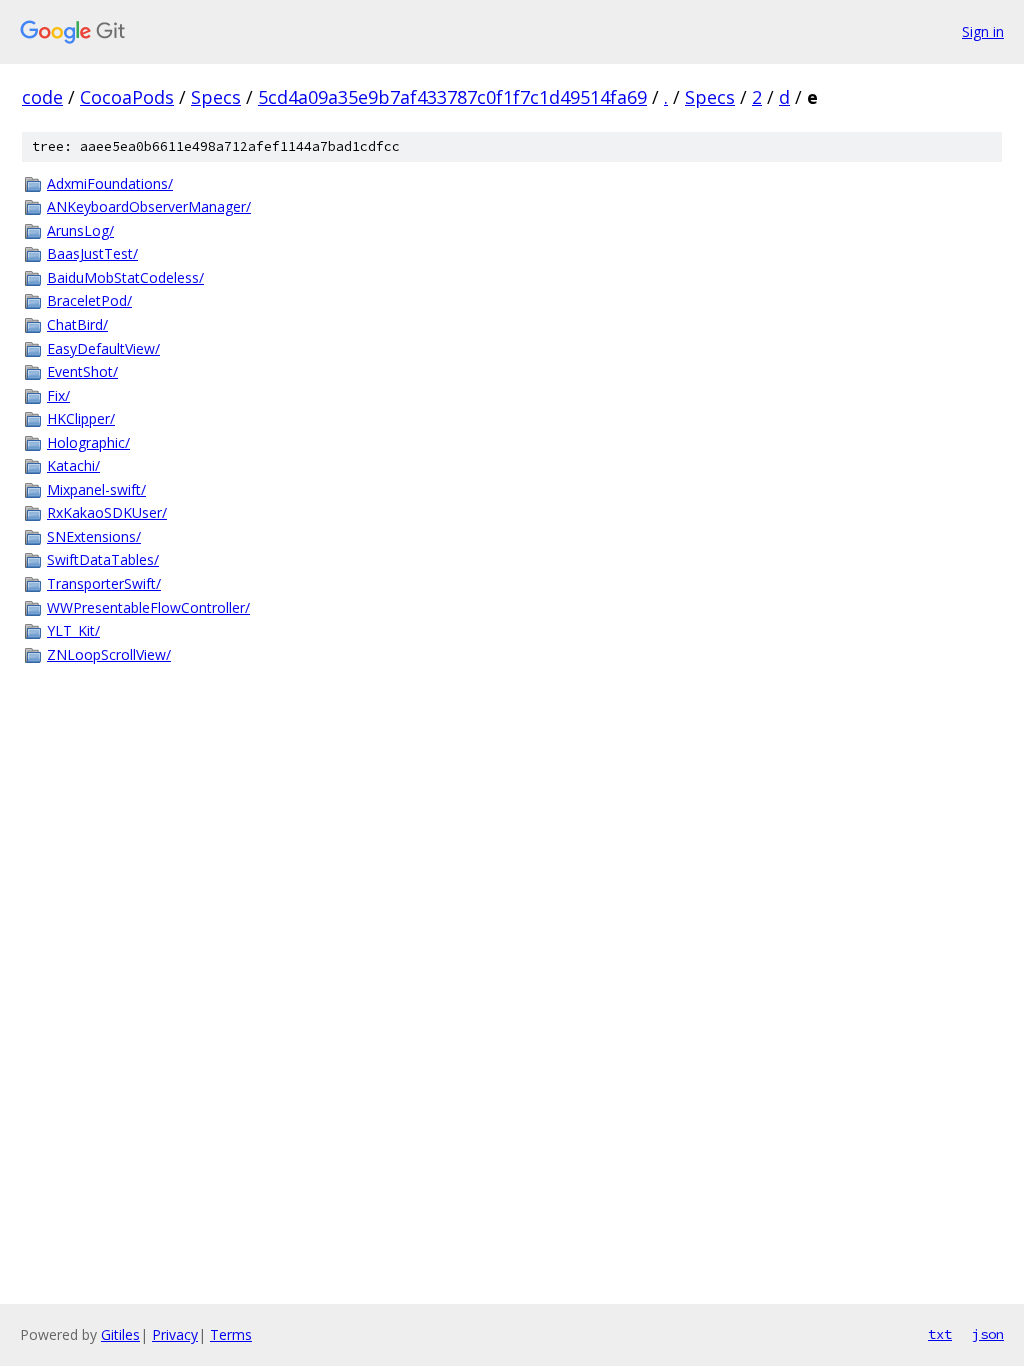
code (42, 97)
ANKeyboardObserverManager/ (149, 206)
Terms (231, 1334)
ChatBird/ (77, 324)
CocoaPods (127, 97)
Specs (216, 97)
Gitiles (120, 1334)
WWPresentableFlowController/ (148, 607)
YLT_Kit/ (73, 630)
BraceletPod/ (89, 300)
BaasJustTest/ (92, 253)
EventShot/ (82, 371)
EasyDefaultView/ (103, 348)
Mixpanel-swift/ (96, 489)
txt (940, 1334)
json (988, 1334)
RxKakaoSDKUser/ (107, 512)
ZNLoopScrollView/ (109, 654)
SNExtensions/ (94, 536)
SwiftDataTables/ (103, 559)
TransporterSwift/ (104, 583)
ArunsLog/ (80, 230)
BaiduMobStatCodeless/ (125, 277)
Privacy (175, 1334)
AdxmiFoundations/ (110, 183)
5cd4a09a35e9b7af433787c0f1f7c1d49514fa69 (452, 97)
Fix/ (58, 395)
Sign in (983, 31)
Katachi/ (73, 465)
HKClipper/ (81, 418)
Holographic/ (88, 442)
